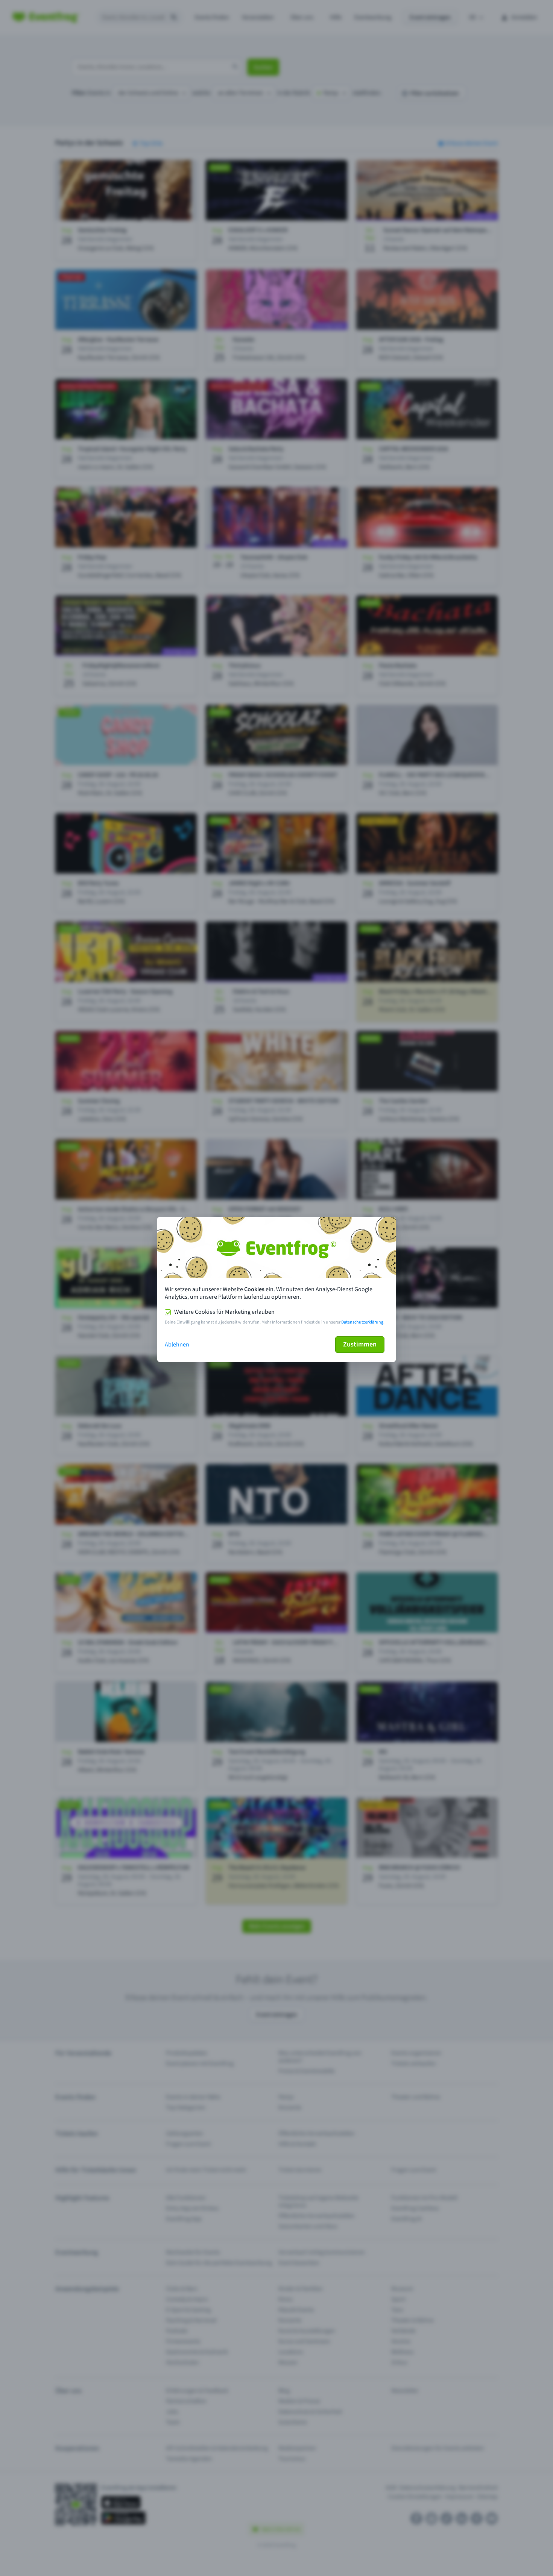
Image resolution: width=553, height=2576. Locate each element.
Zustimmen (360, 1344)
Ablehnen (177, 1345)
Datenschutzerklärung (362, 1322)
